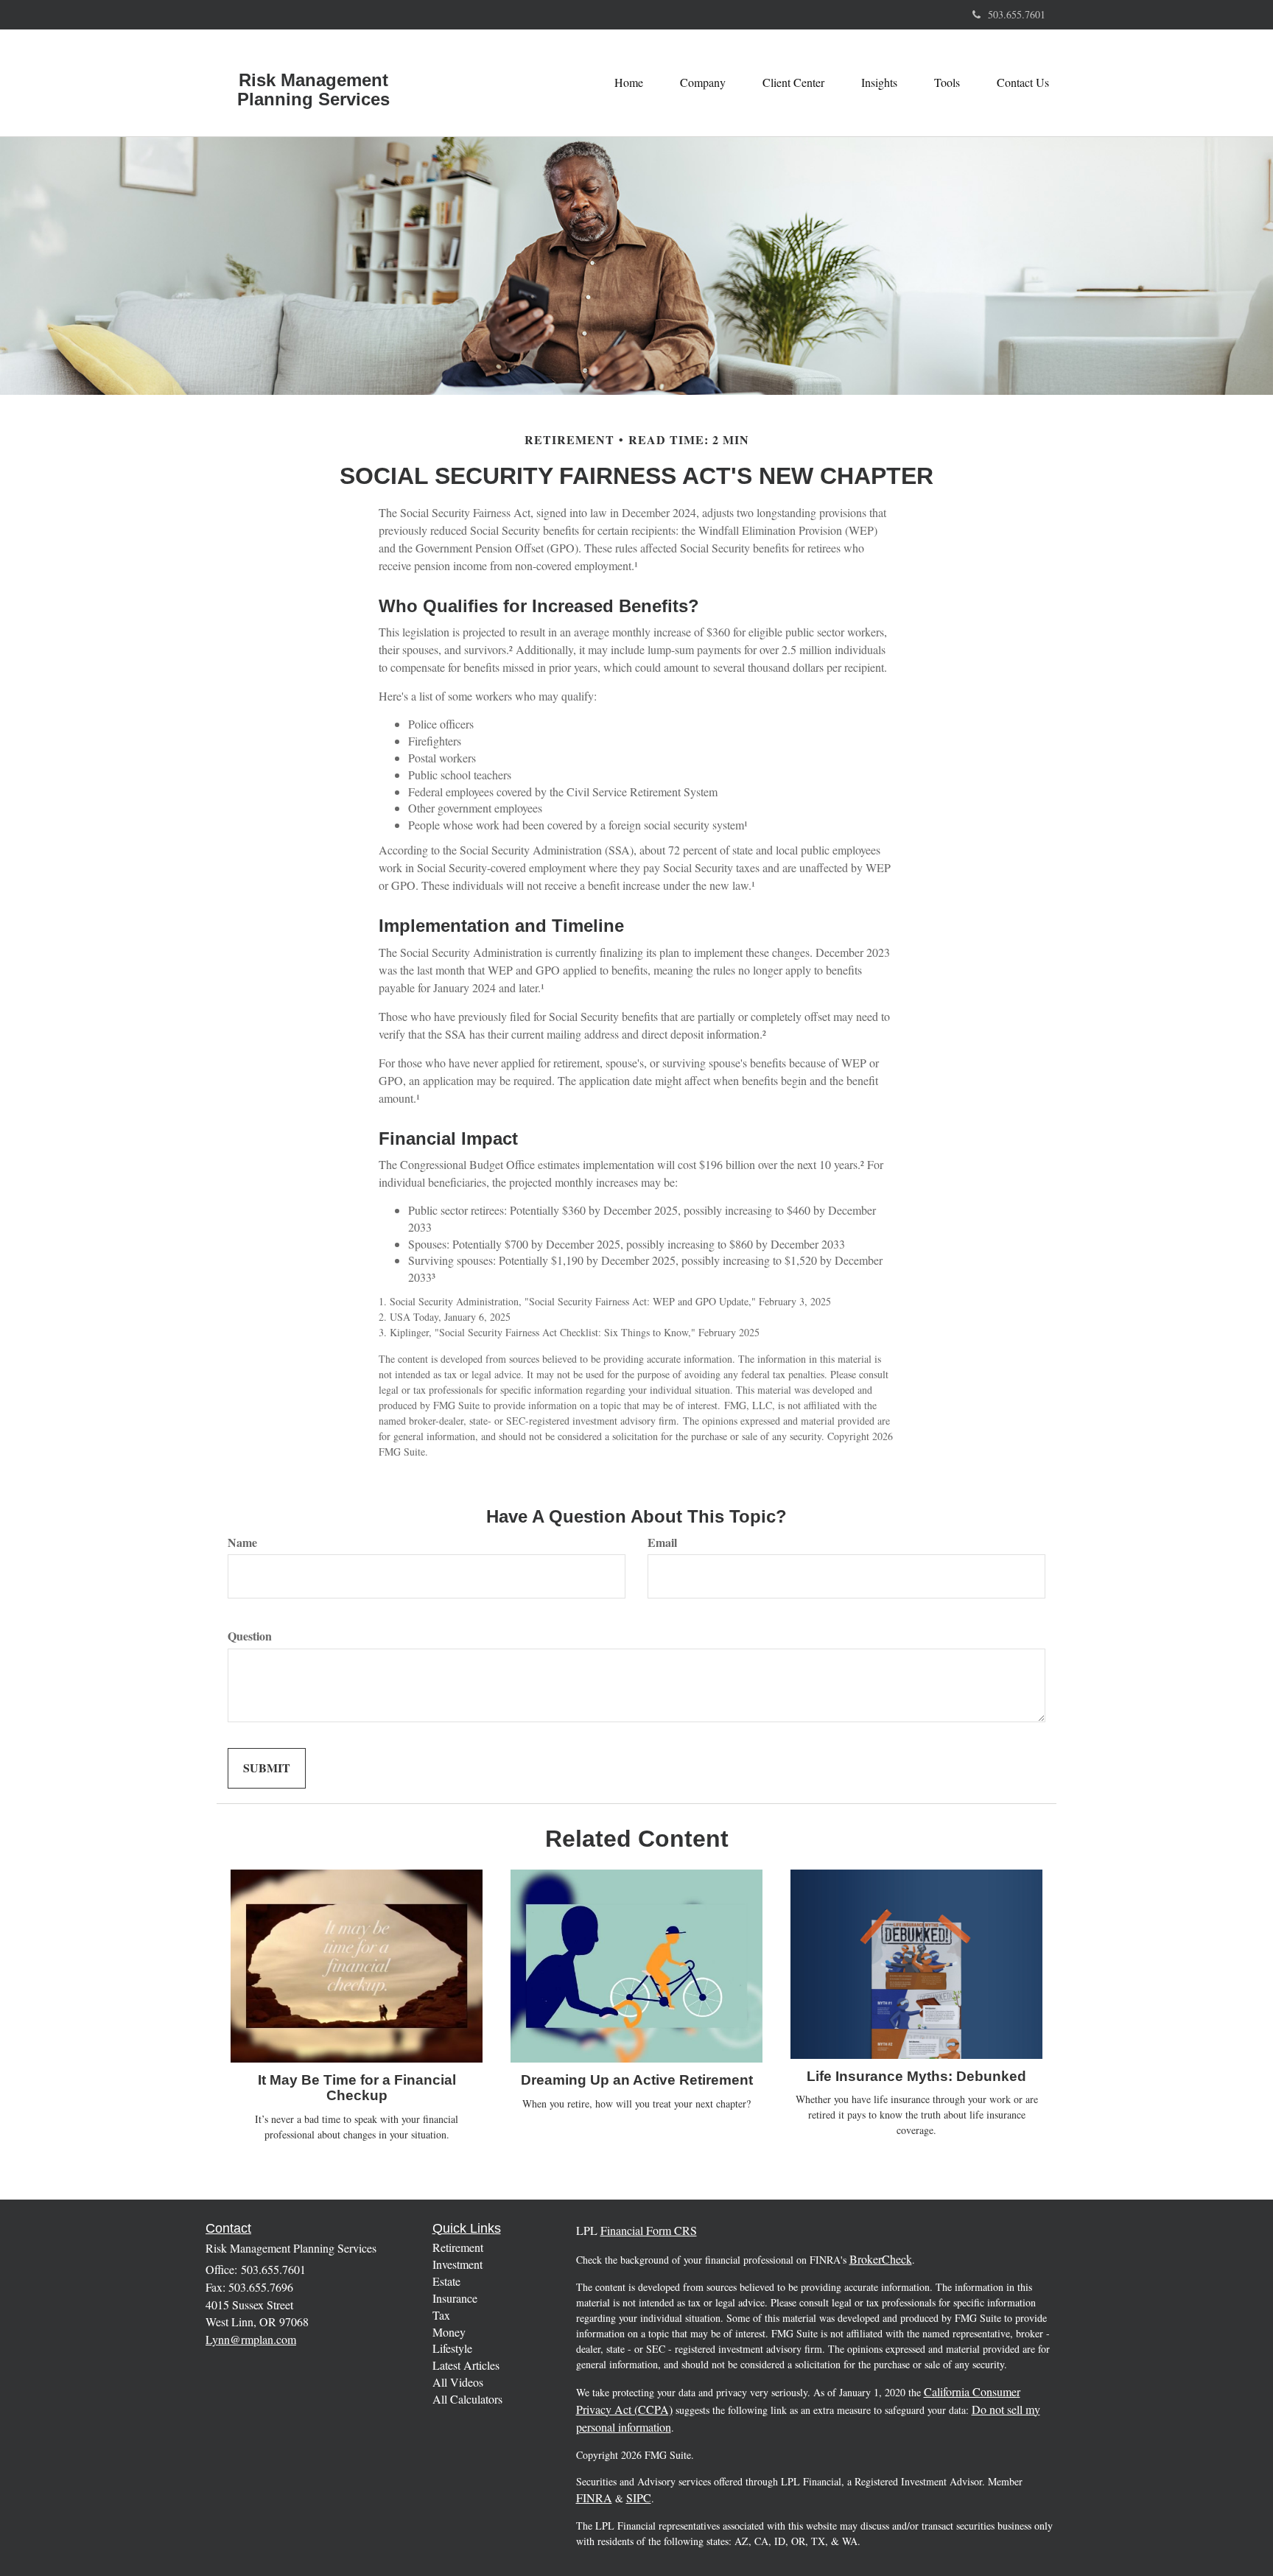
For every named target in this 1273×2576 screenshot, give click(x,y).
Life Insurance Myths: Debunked (916, 2076)
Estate (446, 2281)
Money (449, 2332)
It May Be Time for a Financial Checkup (357, 2088)
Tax (441, 2315)
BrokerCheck (881, 2259)
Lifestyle (452, 2348)
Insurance (455, 2298)
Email (662, 1543)
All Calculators (467, 2399)
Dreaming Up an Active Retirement (637, 2080)
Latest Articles (466, 2365)
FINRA (594, 2498)
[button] (703, 83)
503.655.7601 (1017, 14)
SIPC (639, 2498)
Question (250, 1636)
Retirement (458, 2247)
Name (242, 1543)
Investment (457, 2264)
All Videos (458, 2382)
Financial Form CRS (649, 2230)
